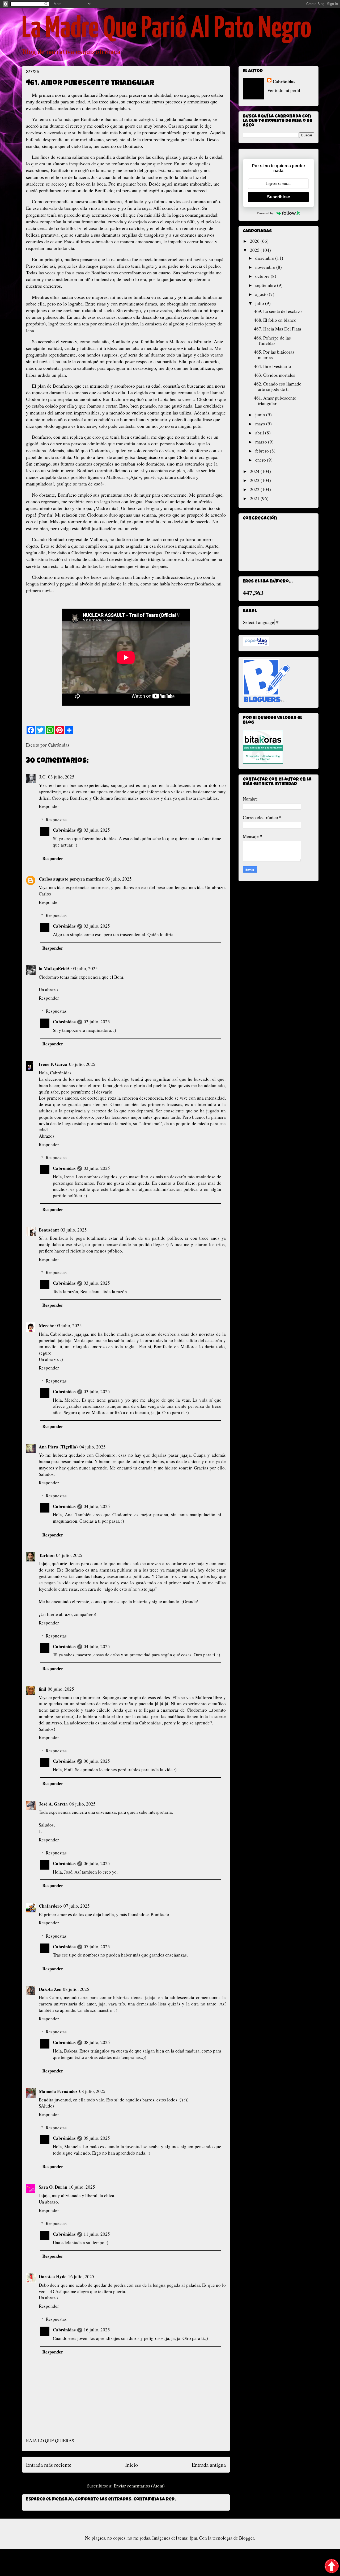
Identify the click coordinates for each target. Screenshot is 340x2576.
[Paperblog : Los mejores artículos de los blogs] (256, 644)
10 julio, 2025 (82, 2187)
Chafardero (50, 1906)
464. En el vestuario (273, 366)
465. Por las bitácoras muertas (274, 355)
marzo (262, 442)
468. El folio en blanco (275, 320)
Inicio (131, 2465)
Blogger (246, 2538)
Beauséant (49, 1230)
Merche (46, 1325)
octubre (263, 276)
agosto (262, 294)
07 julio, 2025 (77, 1906)
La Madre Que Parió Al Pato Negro (167, 29)
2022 (255, 489)
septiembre (266, 285)
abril (260, 433)
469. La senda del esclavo (278, 311)
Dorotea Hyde (53, 2276)
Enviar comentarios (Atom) (139, 2486)
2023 (255, 480)
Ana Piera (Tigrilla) (58, 1447)
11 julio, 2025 (97, 2234)
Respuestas (56, 820)
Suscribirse (279, 197)
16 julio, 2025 (81, 2276)
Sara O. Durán (53, 2187)
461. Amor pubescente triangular (275, 401)
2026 (255, 241)
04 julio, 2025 (93, 1447)
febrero (263, 451)
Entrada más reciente (49, 2465)
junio (261, 415)
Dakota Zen (50, 1989)
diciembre (265, 258)
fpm (193, 2538)
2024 (255, 471)
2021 (255, 498)
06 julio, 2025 (61, 1689)
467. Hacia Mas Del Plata (278, 329)
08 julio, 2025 (76, 1989)
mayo (261, 424)
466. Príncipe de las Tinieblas (272, 340)
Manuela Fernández (58, 2091)
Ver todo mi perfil (284, 90)
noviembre (266, 267)
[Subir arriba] (332, 2567)
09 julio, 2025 (97, 2138)
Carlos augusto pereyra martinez (71, 879)
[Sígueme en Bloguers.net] (266, 700)
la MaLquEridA (54, 968)
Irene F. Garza (53, 1064)
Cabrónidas (64, 830)
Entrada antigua (209, 2465)
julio (260, 303)
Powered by (265, 213)
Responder (49, 806)
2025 (255, 250)
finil (42, 1689)
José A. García (53, 1804)
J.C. (43, 777)
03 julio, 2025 (61, 777)
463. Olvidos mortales (275, 375)
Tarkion (47, 1555)
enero (261, 460)
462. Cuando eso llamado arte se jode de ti (278, 386)
